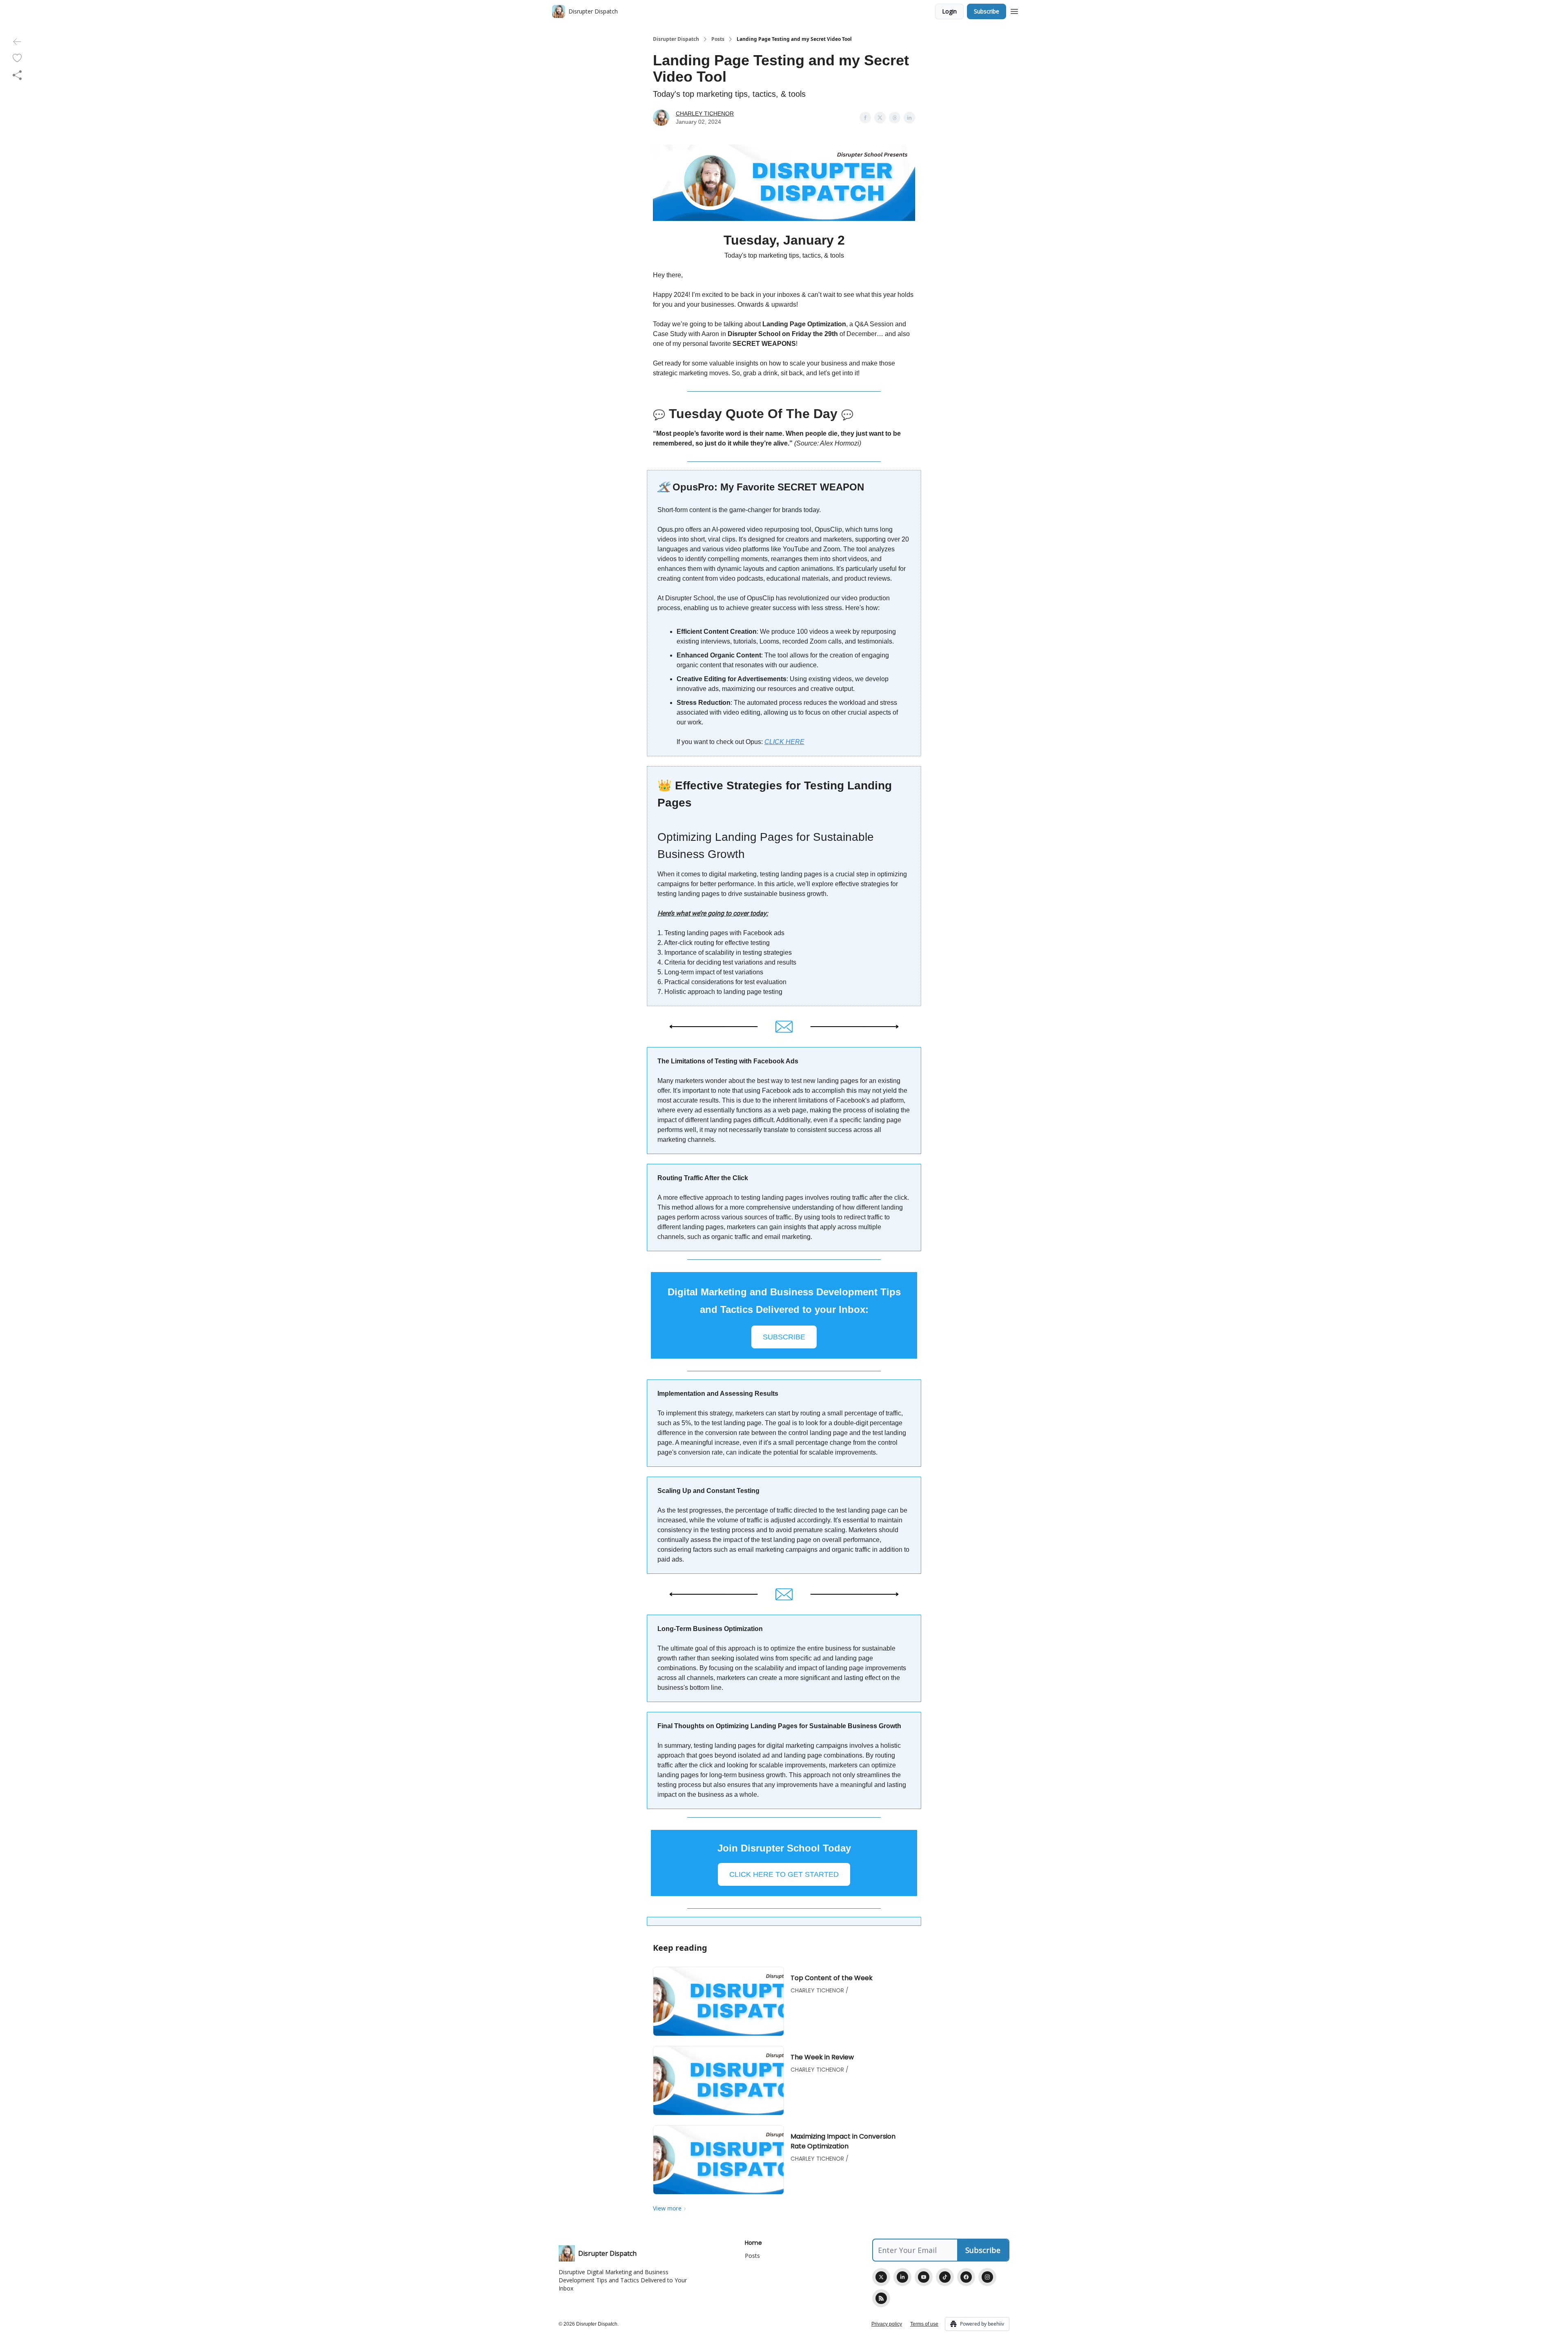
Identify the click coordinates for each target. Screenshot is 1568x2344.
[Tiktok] (945, 2277)
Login (949, 11)
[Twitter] (881, 2277)
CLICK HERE (784, 742)
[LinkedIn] (902, 2277)
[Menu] (1014, 10)
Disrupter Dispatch (676, 39)
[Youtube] (924, 2277)
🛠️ (664, 487)
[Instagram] (987, 2277)
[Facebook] (966, 2277)
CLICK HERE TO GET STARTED (784, 1874)
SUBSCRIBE (784, 1337)
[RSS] (881, 2298)
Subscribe (987, 11)
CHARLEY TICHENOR (705, 114)
